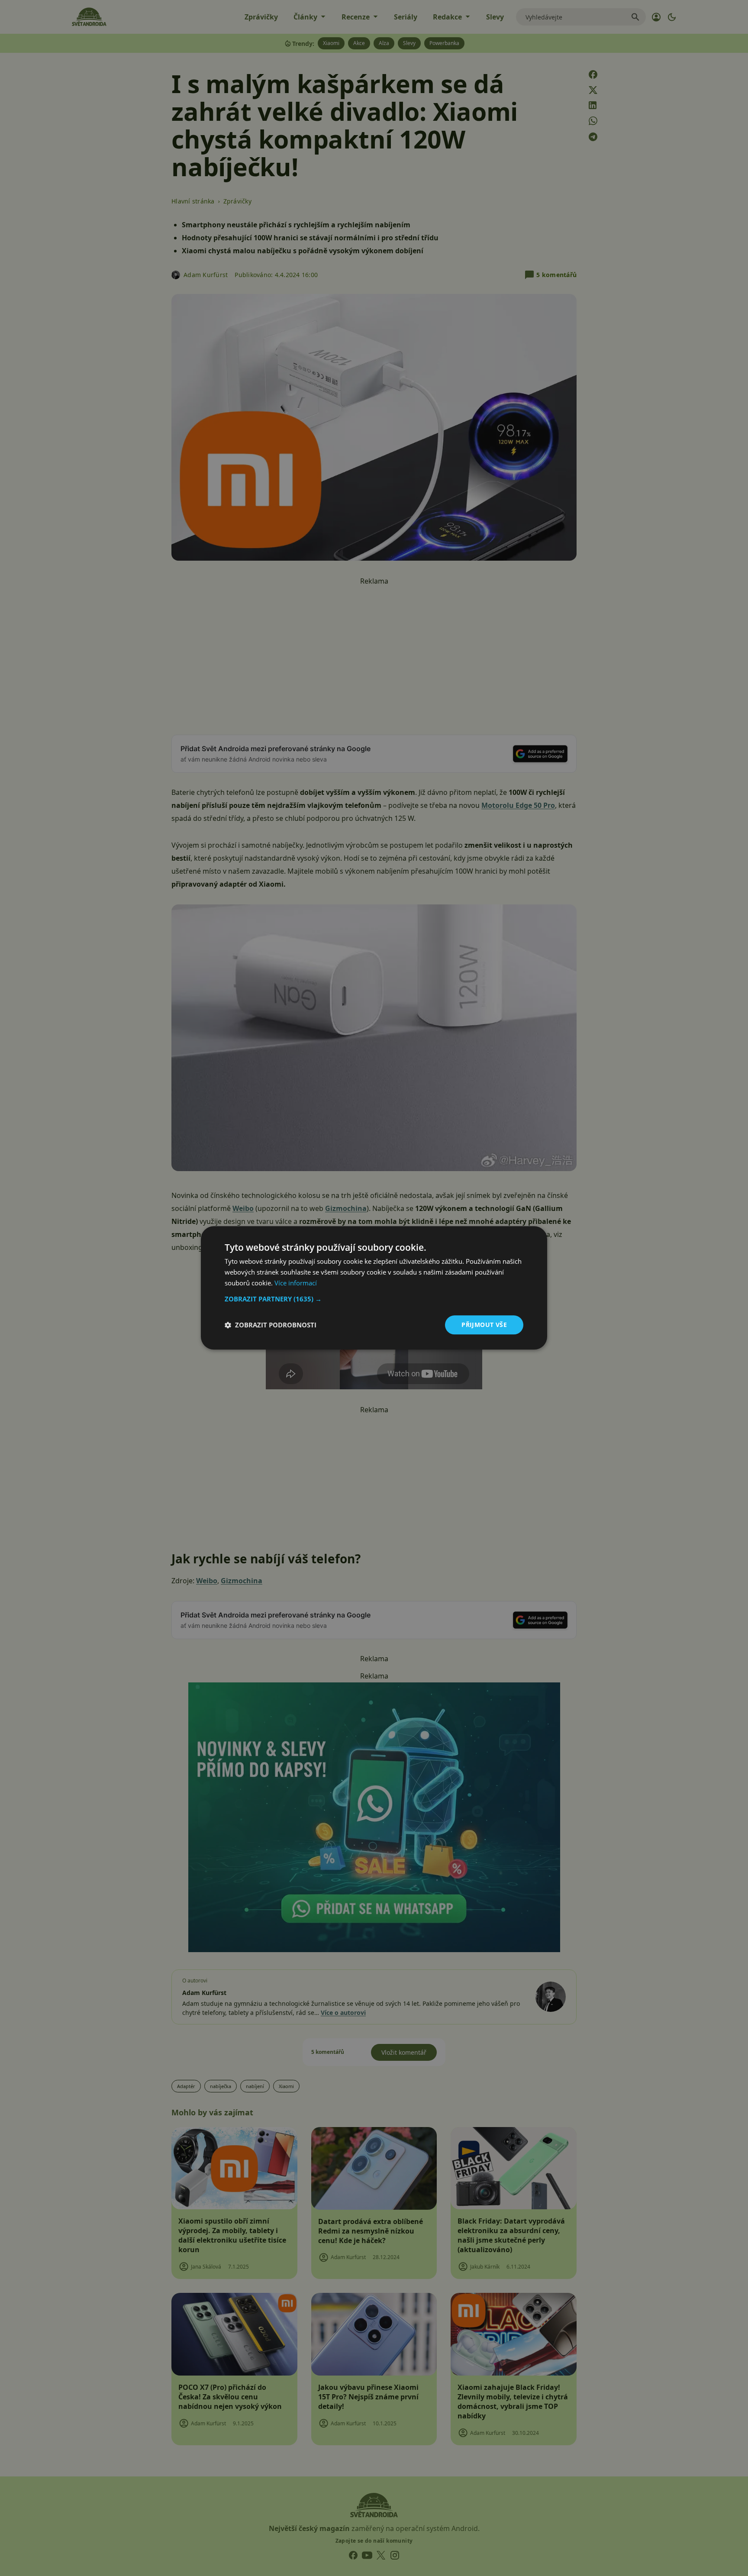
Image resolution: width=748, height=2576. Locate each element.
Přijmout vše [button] (484, 1325)
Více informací (296, 1283)
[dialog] (374, 1288)
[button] (374, 1299)
